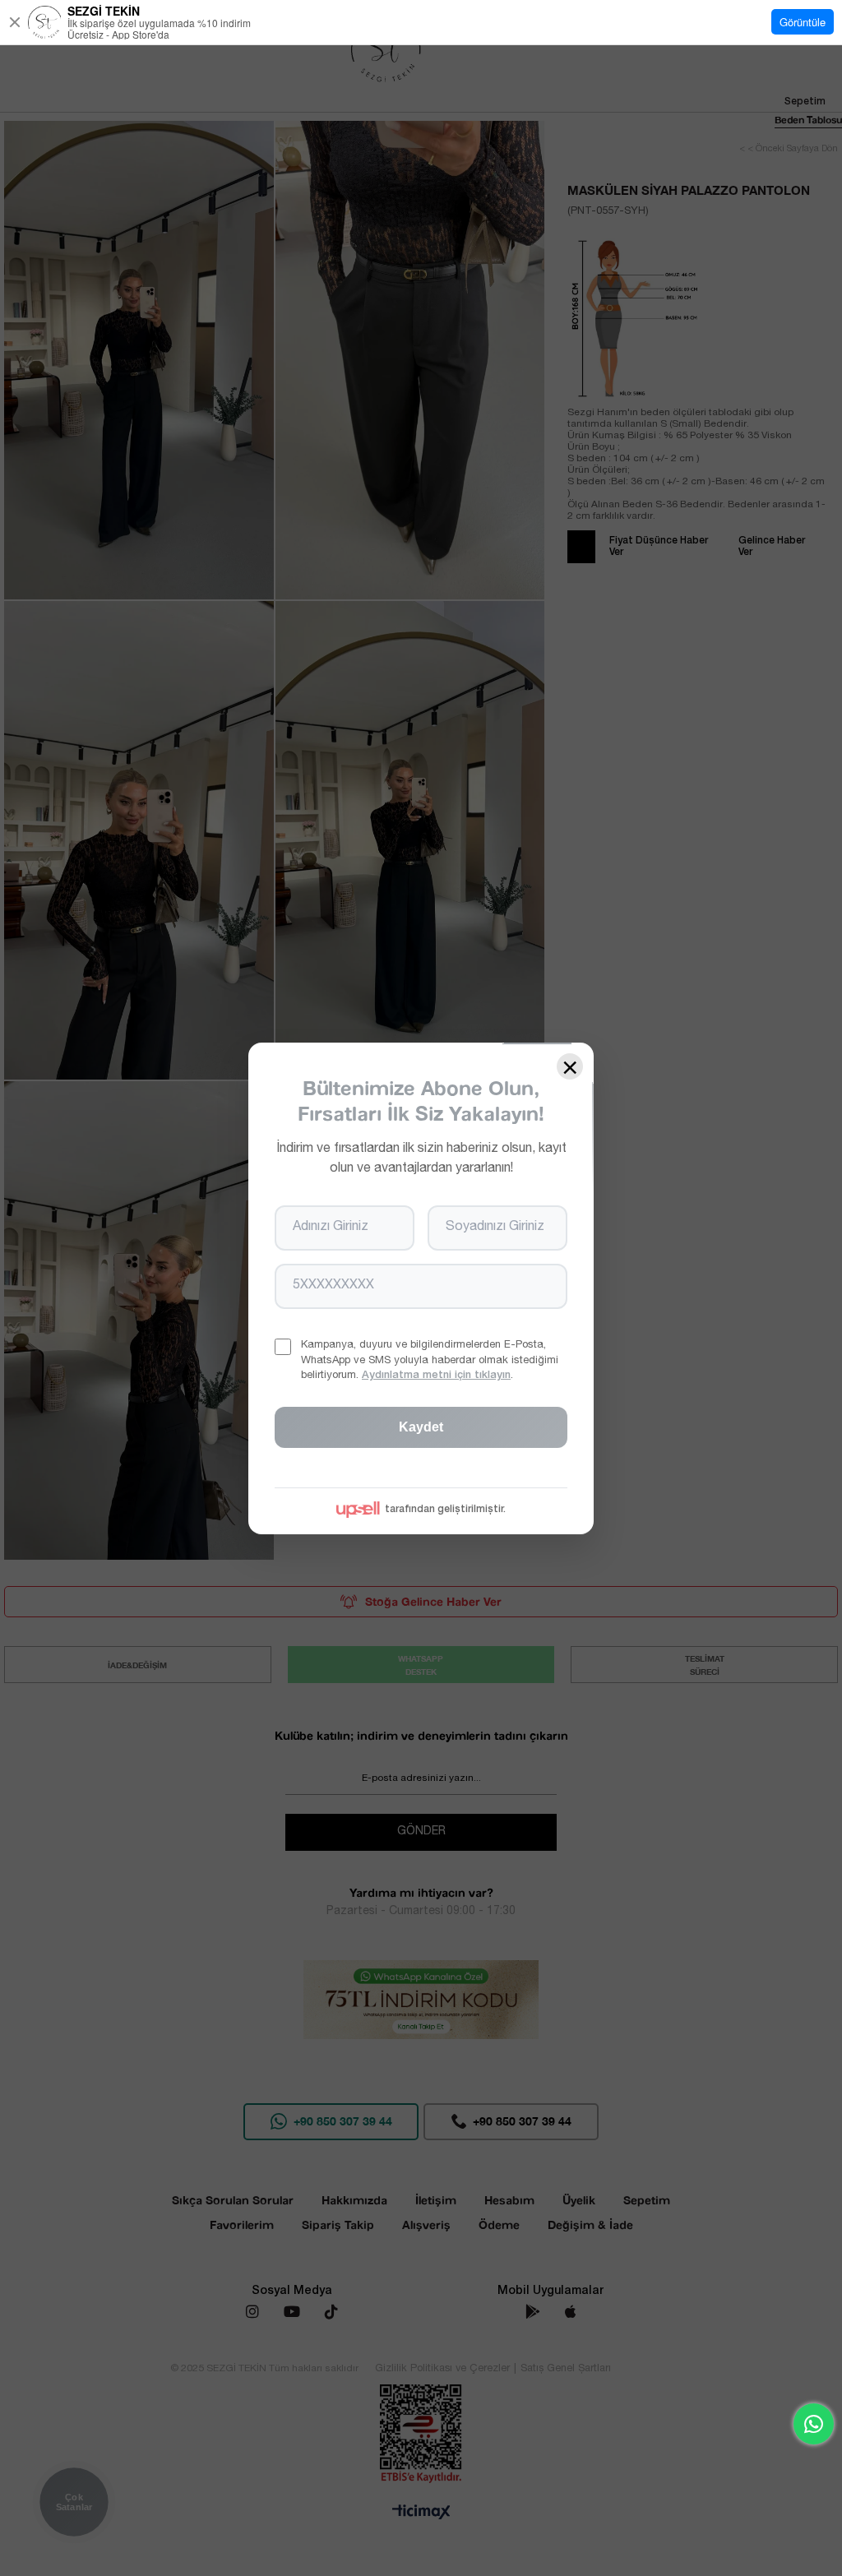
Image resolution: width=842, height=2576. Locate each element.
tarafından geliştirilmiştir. (445, 1509)
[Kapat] (15, 22)
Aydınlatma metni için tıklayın (436, 1375)
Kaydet (421, 1426)
